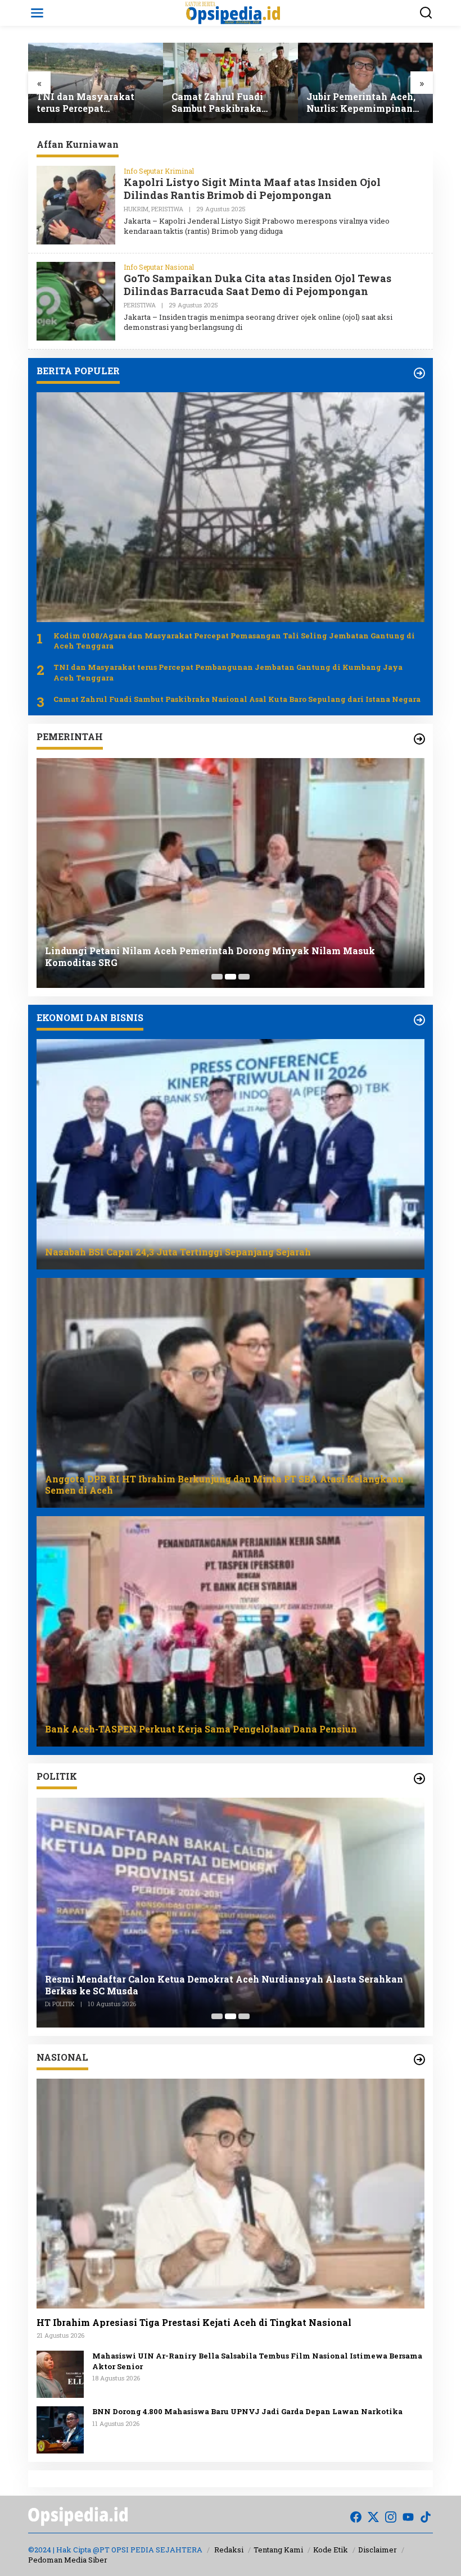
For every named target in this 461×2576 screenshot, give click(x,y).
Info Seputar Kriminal (159, 171)
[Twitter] (373, 2517)
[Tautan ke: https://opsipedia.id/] (419, 373)
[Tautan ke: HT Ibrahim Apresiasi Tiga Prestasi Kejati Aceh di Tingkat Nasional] (231, 2194)
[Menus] (37, 13)
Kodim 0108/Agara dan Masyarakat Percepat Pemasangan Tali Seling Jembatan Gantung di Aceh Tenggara (234, 641)
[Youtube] (408, 2517)
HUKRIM (136, 209)
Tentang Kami (278, 2550)
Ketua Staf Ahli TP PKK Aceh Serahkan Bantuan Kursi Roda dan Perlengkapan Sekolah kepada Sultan (227, 957)
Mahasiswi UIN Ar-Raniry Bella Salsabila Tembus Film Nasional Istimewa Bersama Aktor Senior (257, 2361)
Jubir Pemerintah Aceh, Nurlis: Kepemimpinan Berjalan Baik (226, 103)
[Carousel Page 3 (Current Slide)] (244, 977)
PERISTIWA (167, 209)
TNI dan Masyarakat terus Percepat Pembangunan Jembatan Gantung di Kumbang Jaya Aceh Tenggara (228, 672)
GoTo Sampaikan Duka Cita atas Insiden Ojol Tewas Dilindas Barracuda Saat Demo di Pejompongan (257, 285)
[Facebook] (356, 2517)
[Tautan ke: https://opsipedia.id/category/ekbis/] (419, 1020)
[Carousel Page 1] (217, 977)
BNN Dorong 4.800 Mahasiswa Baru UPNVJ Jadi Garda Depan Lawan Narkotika (247, 2411)
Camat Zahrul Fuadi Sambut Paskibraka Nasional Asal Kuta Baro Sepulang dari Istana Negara (94, 103)
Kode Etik (331, 2550)
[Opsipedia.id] (233, 12)
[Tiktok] (426, 2517)
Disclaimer (378, 2550)
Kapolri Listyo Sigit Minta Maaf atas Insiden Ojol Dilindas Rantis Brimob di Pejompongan (252, 189)
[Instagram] (391, 2517)
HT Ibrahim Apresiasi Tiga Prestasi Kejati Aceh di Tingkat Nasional (194, 2323)
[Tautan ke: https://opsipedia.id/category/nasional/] (419, 2060)
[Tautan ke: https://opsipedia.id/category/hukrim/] (419, 739)
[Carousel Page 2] (231, 977)
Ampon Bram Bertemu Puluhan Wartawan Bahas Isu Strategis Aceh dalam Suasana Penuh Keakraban (218, 1985)
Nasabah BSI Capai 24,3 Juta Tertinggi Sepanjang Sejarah (365, 103)
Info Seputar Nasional (159, 267)
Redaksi (229, 2550)
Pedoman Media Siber (68, 2560)
